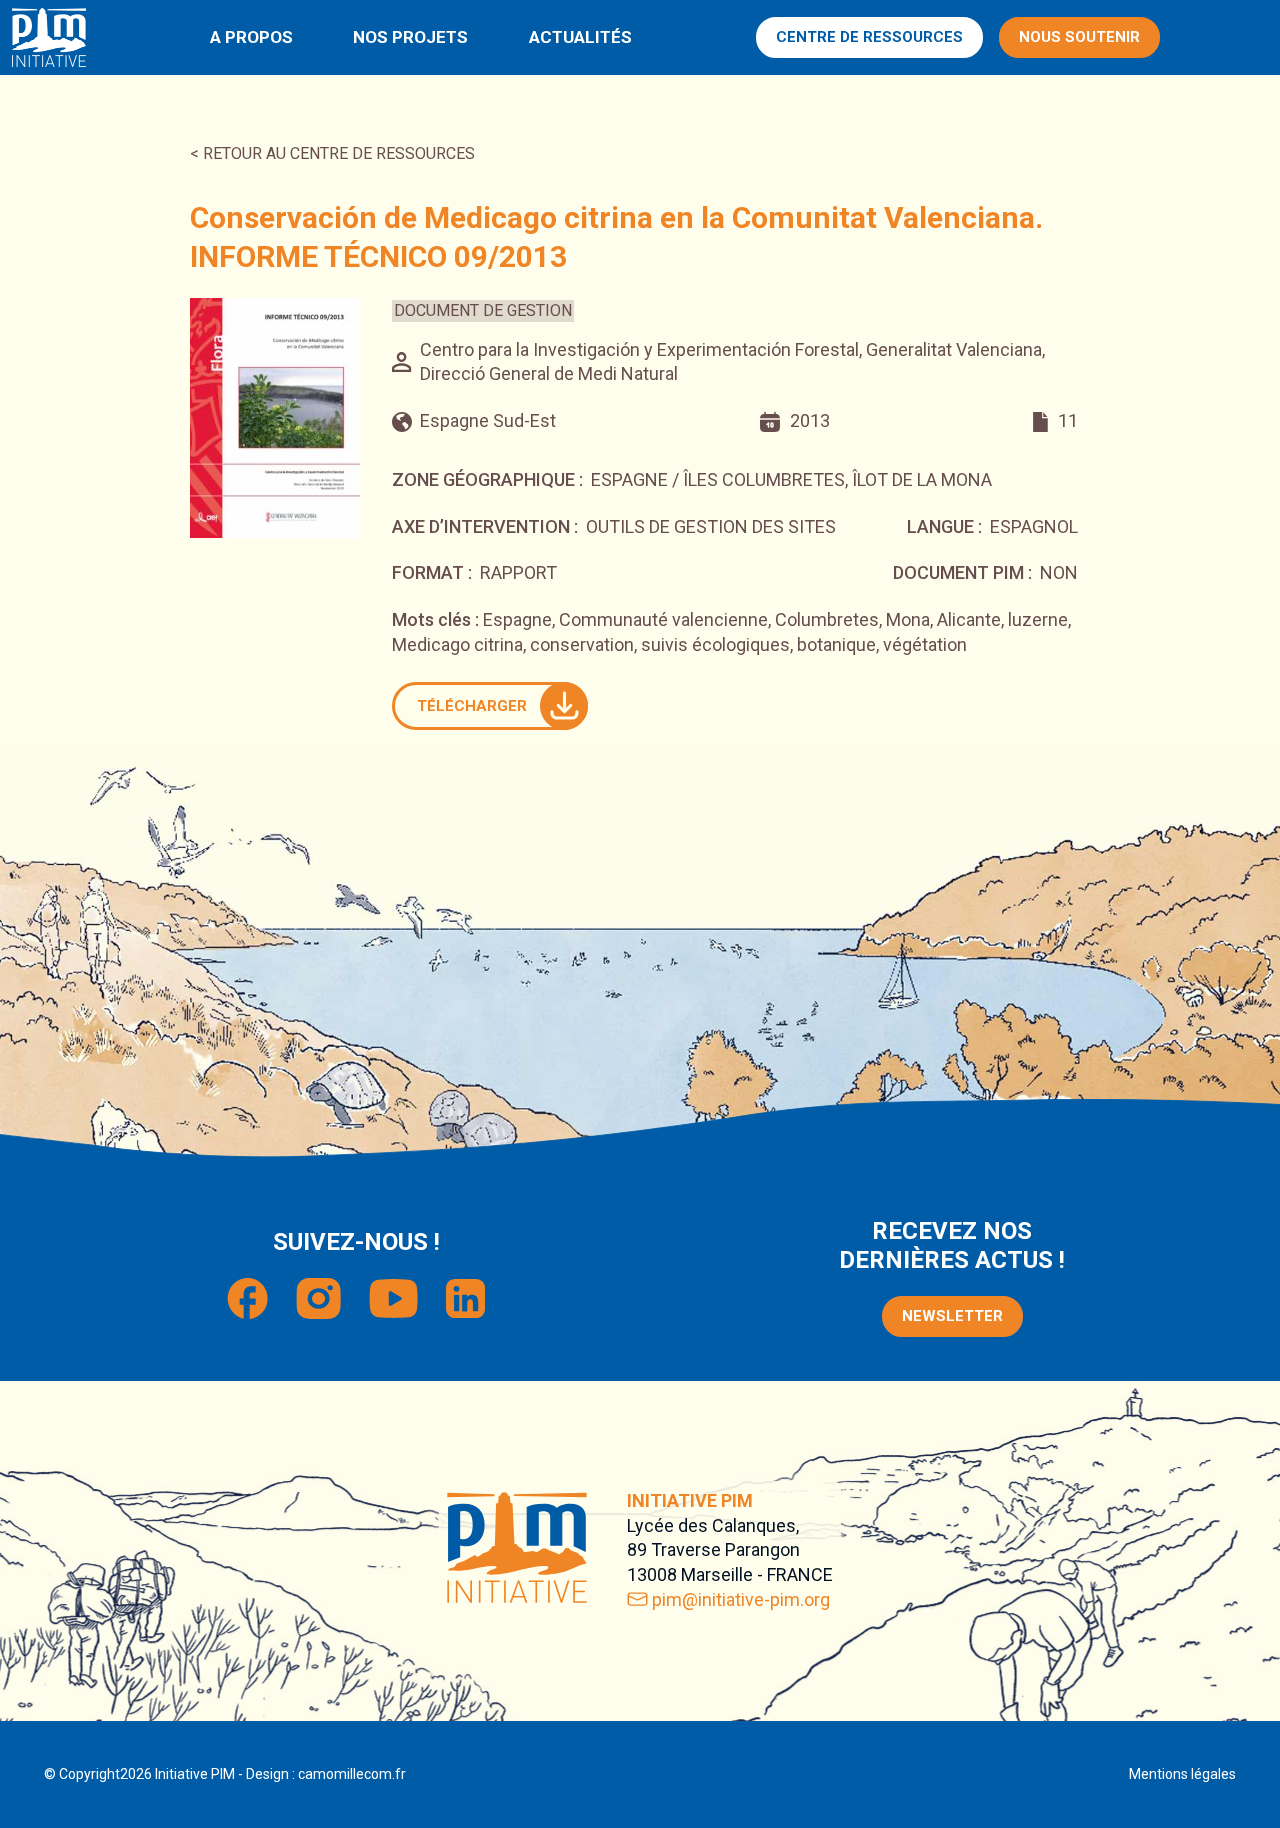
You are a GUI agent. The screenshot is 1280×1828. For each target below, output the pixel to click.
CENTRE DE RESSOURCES (869, 37)
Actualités (580, 37)
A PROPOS (251, 37)
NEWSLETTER (952, 1316)
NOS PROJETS (410, 37)
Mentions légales (1182, 1774)
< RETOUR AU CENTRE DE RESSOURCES (332, 153)
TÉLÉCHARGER (472, 706)
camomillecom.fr (352, 1774)
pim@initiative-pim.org (741, 1599)
